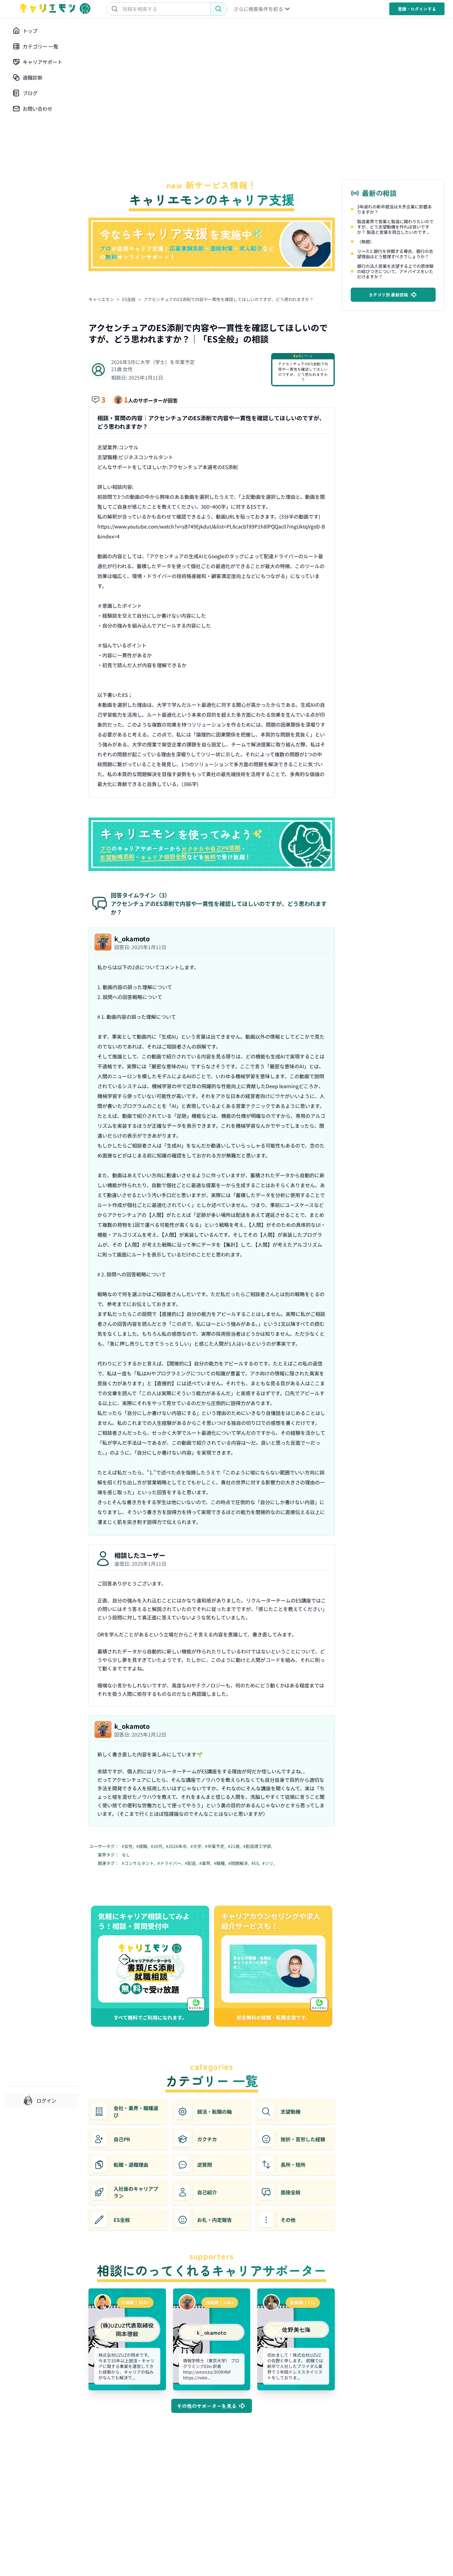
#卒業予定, (216, 1846)
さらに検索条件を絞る (258, 9)
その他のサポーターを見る (207, 2406)
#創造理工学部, (258, 1846)
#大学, (197, 1846)
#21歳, (235, 1846)
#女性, (128, 1846)
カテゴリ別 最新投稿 (388, 294)
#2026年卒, (177, 1846)
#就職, (143, 1846)
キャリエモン (101, 299)
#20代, (158, 1846)
